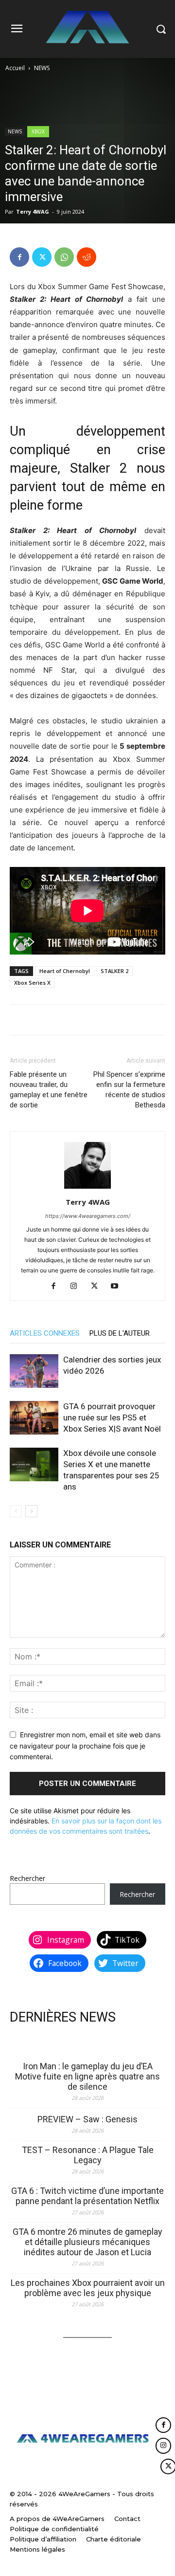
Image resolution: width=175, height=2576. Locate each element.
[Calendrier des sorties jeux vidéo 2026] (34, 1371)
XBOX (38, 131)
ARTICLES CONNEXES (45, 1333)
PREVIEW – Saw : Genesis (87, 2119)
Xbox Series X (32, 983)
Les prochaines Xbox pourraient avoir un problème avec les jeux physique (88, 2288)
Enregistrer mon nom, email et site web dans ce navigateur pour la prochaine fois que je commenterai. (85, 1746)
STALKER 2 (114, 971)
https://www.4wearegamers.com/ (88, 1216)
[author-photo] (87, 1188)
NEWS (42, 68)
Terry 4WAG (33, 212)
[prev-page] (16, 1511)
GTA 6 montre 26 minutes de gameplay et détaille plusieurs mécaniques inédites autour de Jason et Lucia (87, 2242)
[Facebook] (19, 257)
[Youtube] (118, 1287)
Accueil (15, 68)
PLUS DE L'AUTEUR (120, 1333)
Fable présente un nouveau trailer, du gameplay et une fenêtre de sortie (49, 1090)
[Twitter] (42, 257)
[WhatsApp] (64, 257)
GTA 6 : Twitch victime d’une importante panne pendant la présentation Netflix (87, 2196)
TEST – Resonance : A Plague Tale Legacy (88, 2155)
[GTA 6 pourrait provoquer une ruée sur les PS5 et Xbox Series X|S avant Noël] (34, 1418)
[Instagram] (78, 1287)
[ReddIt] (87, 257)
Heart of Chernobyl (65, 971)
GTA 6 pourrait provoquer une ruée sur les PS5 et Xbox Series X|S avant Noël (112, 1417)
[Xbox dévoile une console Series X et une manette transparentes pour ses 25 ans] (34, 1464)
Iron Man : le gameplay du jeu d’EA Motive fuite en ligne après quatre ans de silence (87, 2076)
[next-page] (31, 1511)
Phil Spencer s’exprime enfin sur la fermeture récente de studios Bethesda (129, 1090)
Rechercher (27, 1878)
